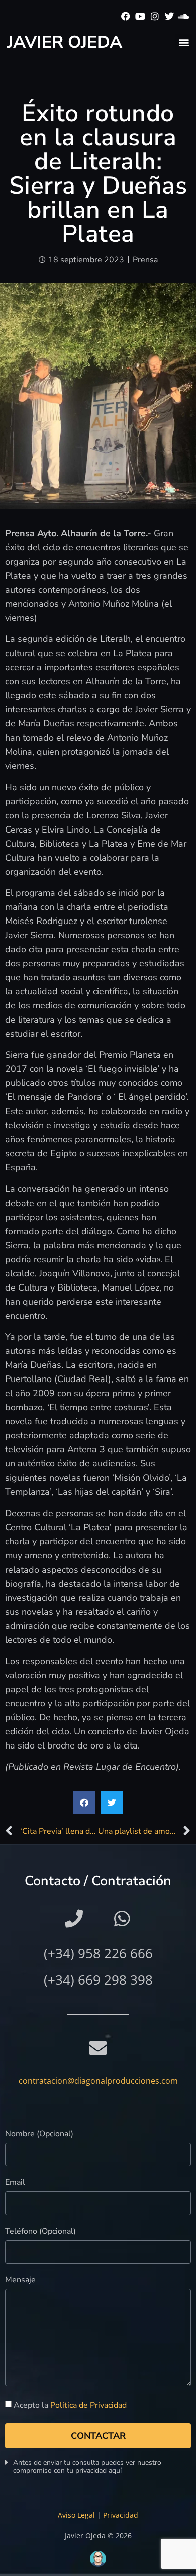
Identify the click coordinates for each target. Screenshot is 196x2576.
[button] (184, 42)
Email (15, 2183)
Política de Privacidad (88, 2405)
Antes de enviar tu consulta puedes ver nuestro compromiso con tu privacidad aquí (87, 2467)
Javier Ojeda (65, 42)
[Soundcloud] (184, 16)
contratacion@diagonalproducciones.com (98, 2081)
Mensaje (20, 2281)
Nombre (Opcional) (39, 2134)
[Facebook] (126, 16)
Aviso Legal (76, 2515)
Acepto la (70, 2405)
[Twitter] (169, 16)
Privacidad (121, 2515)
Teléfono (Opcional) (40, 2232)
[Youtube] (140, 16)
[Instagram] (155, 16)
